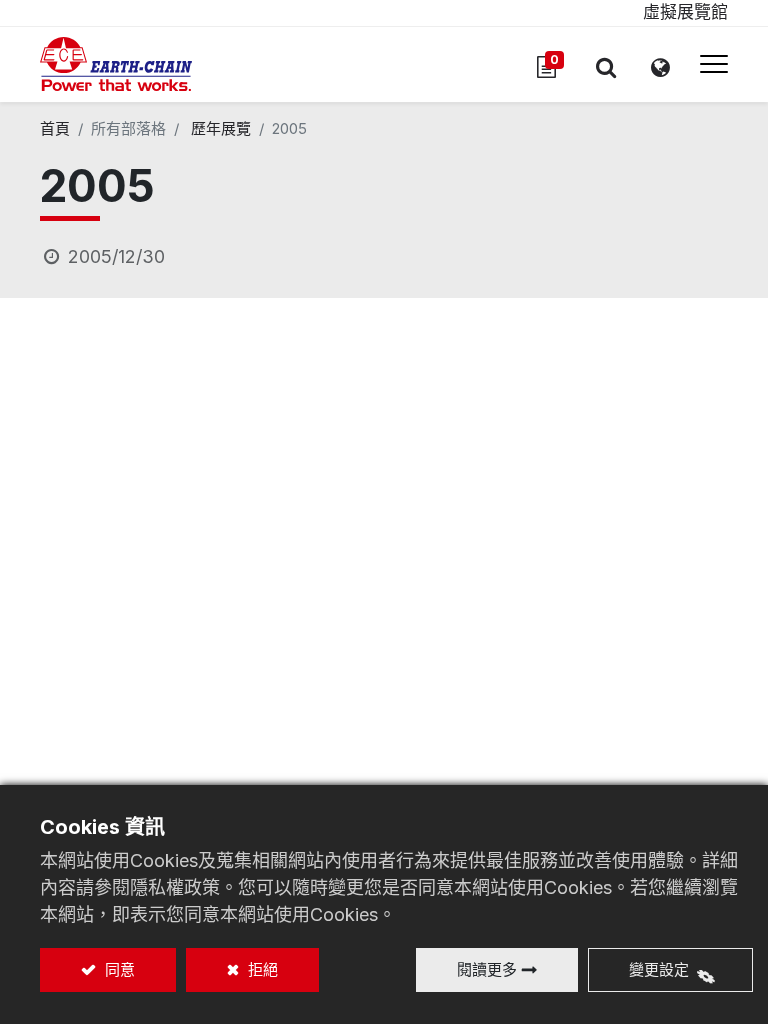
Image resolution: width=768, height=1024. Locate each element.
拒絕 (261, 969)
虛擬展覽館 (685, 12)
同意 (118, 969)
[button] (606, 67)
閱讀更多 (487, 969)
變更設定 (659, 969)
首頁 (55, 128)
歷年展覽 (221, 128)
